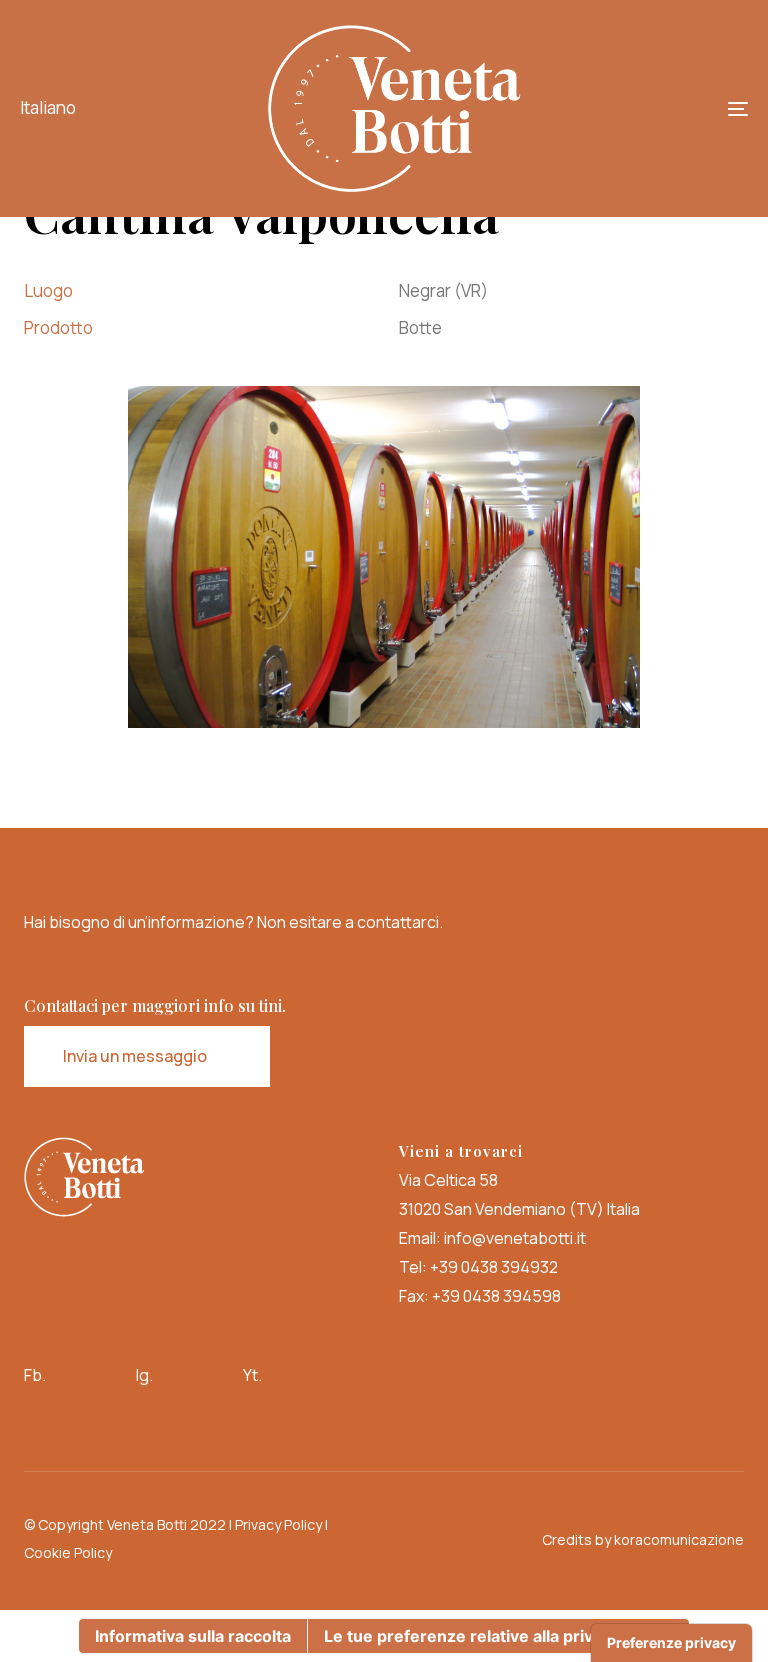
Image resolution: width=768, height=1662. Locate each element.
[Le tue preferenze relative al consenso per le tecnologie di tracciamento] (671, 1643)
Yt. (252, 1375)
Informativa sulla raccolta (193, 1636)
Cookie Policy (68, 1552)
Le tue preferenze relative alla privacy (472, 1636)
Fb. (35, 1375)
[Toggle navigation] (626, 108)
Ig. (144, 1375)
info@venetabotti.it (515, 1238)
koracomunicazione (679, 1539)
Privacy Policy (278, 1524)
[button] (52, 108)
